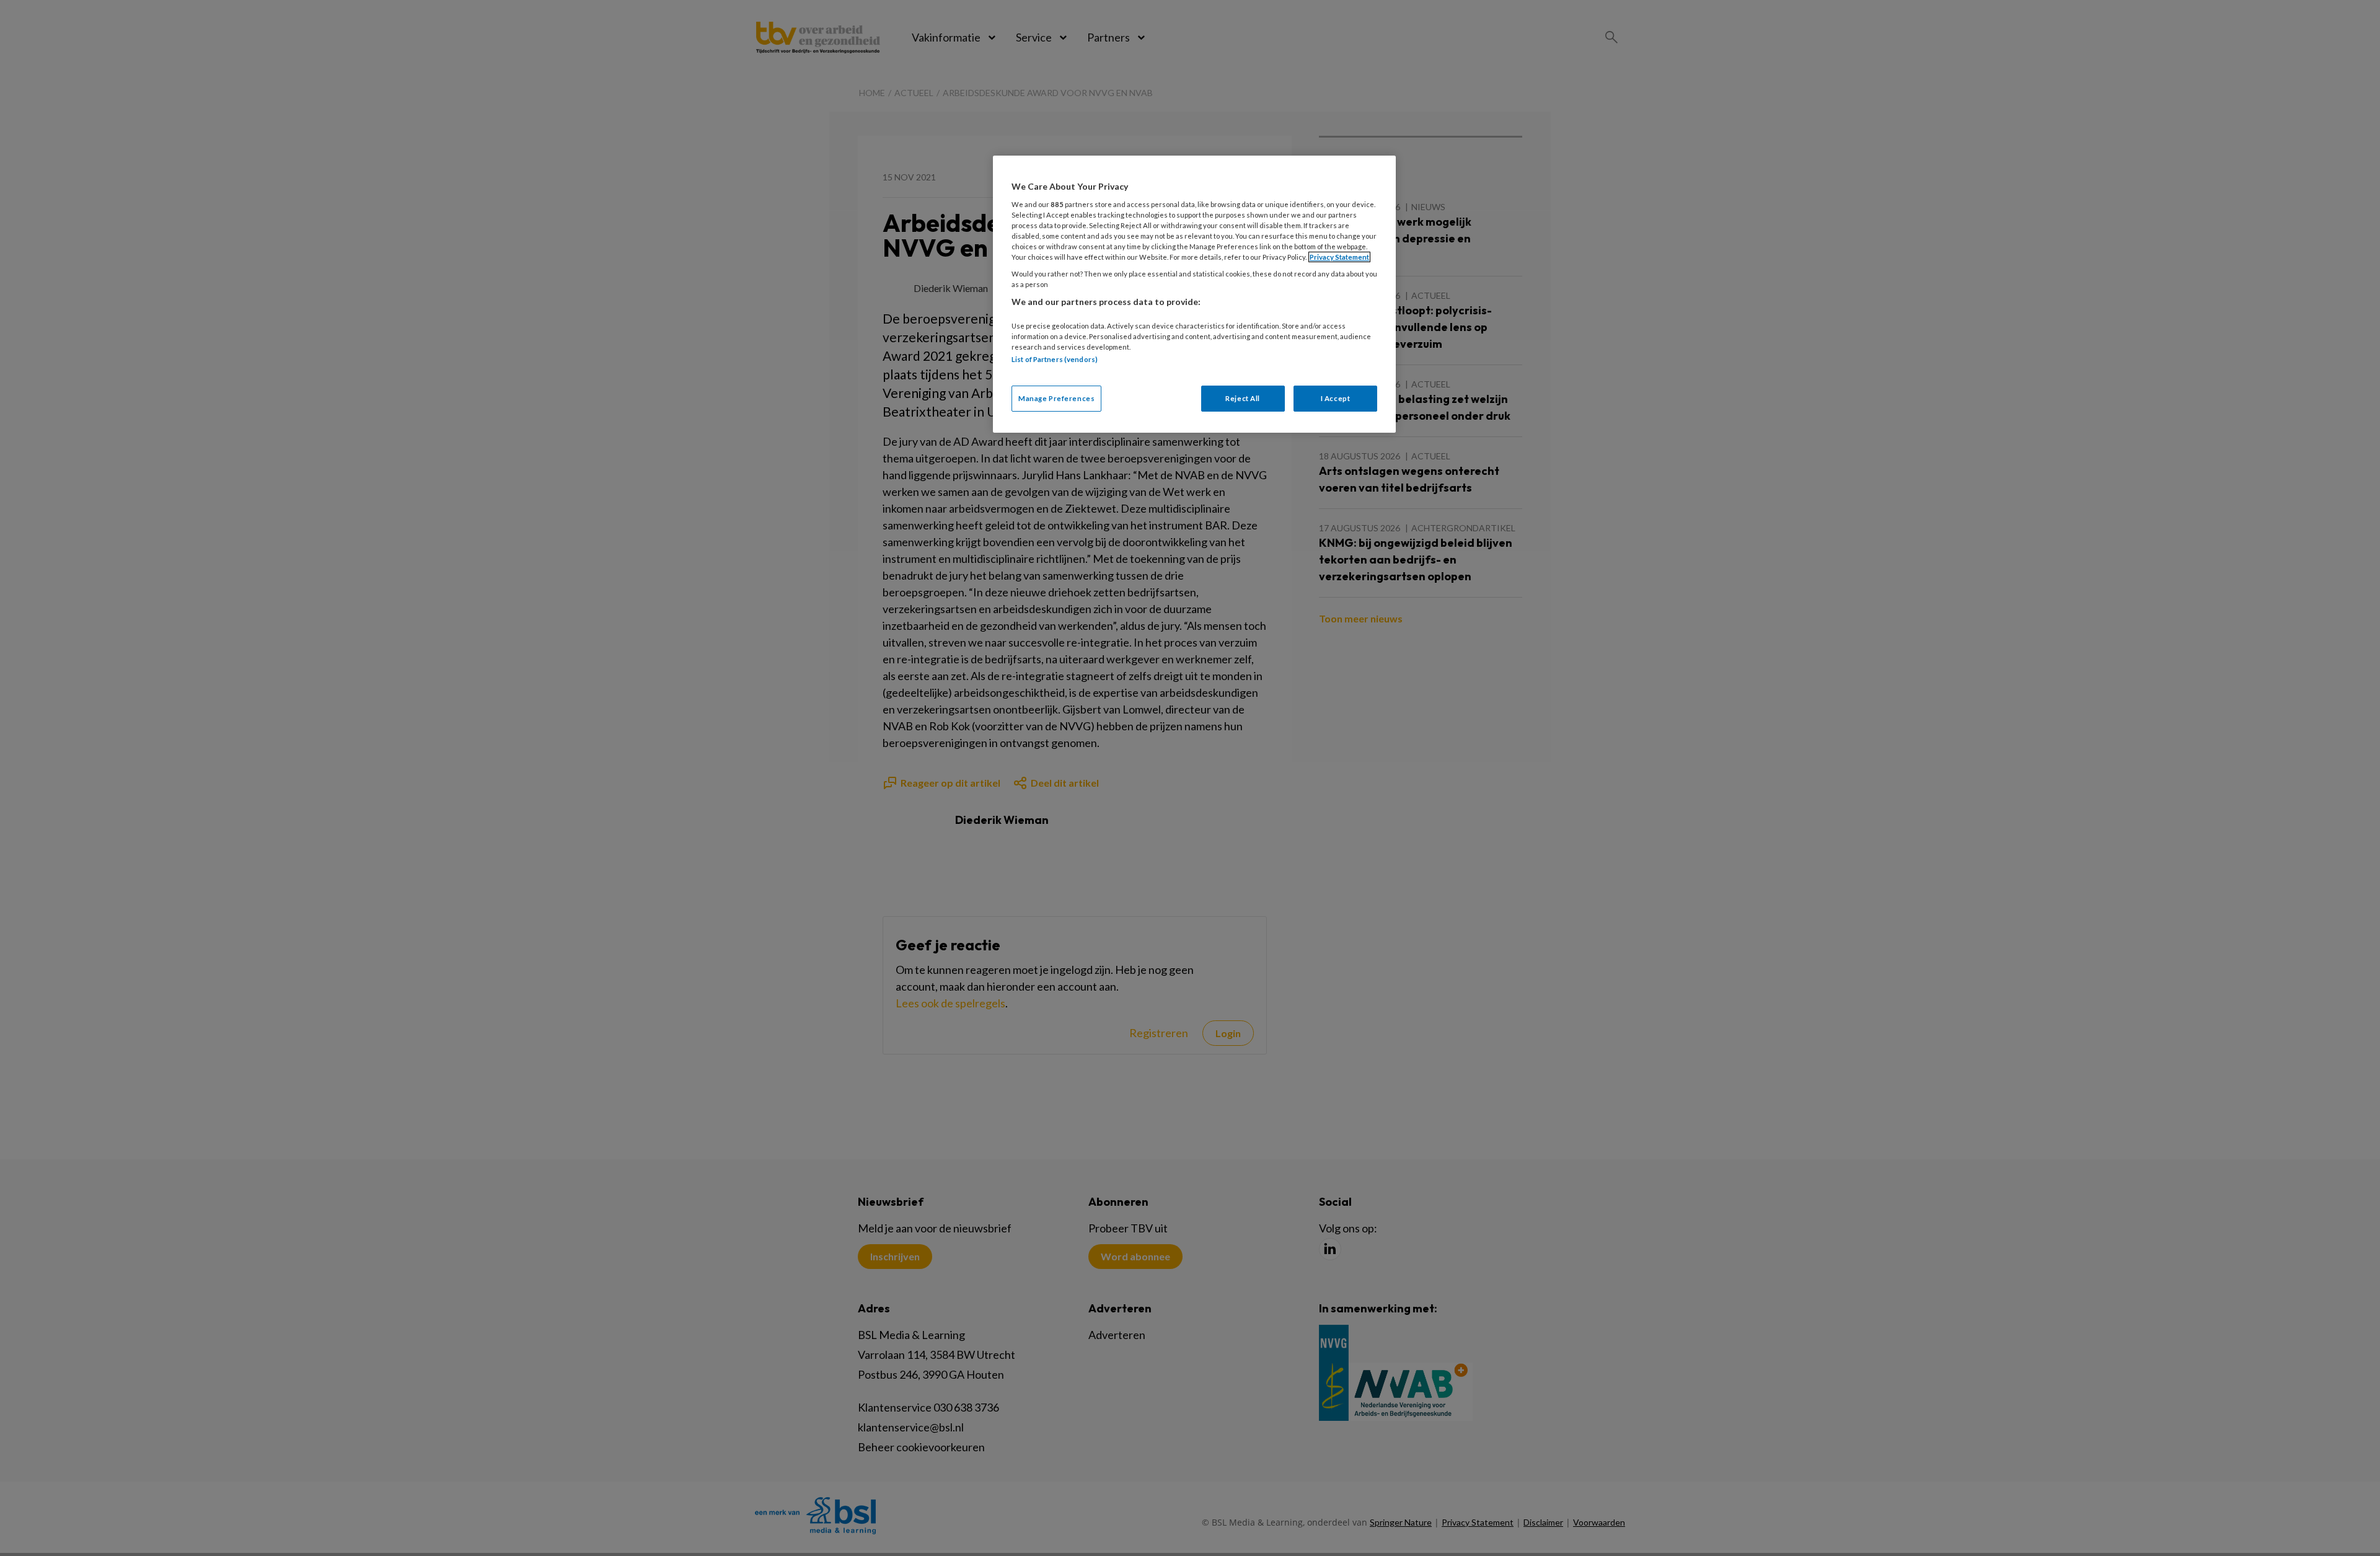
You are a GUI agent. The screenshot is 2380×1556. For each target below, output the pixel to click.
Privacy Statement (1339, 257)
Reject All (1243, 398)
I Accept (1336, 398)
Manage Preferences (1056, 398)
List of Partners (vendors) (1055, 359)
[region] (1194, 294)
